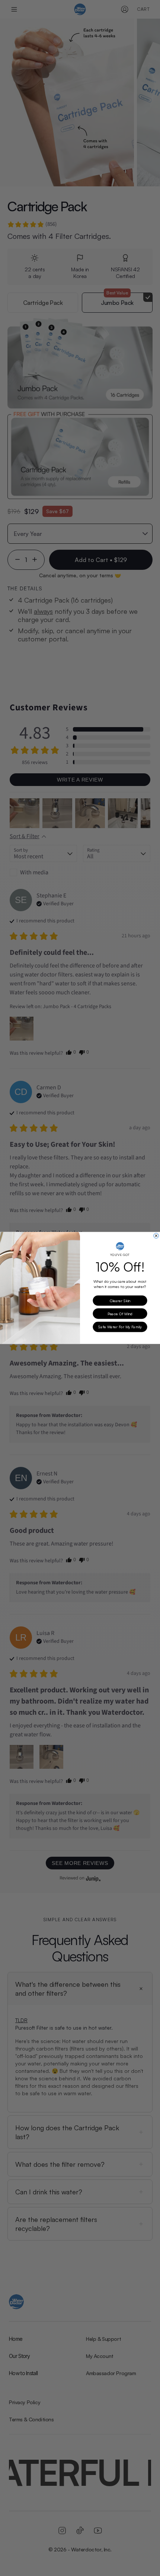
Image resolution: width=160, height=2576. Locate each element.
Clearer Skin (120, 1301)
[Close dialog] (156, 1236)
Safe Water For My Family (120, 1327)
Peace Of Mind (120, 1314)
